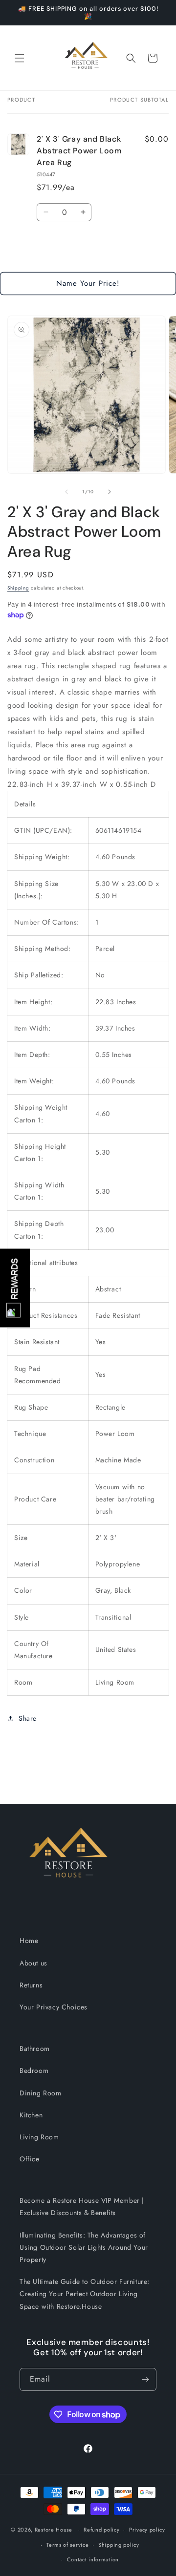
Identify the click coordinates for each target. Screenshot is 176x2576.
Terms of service (67, 2545)
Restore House (54, 2530)
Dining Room (41, 2093)
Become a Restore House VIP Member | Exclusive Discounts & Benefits (82, 2206)
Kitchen (31, 2115)
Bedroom (34, 2070)
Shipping (18, 588)
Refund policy (101, 2530)
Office (30, 2159)
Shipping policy (119, 2545)
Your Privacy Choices (54, 2007)
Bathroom (35, 2048)
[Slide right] (110, 492)
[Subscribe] (145, 2379)
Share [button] (28, 1718)
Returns (31, 1985)
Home (29, 1941)
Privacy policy (147, 2530)
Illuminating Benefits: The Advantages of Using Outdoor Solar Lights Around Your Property (84, 2247)
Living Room (39, 2137)
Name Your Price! (88, 283)
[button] (20, 58)
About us (33, 1963)
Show (15, 1288)
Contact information (93, 2559)
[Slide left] (66, 492)
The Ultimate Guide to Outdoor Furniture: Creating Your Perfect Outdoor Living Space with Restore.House (85, 2294)
